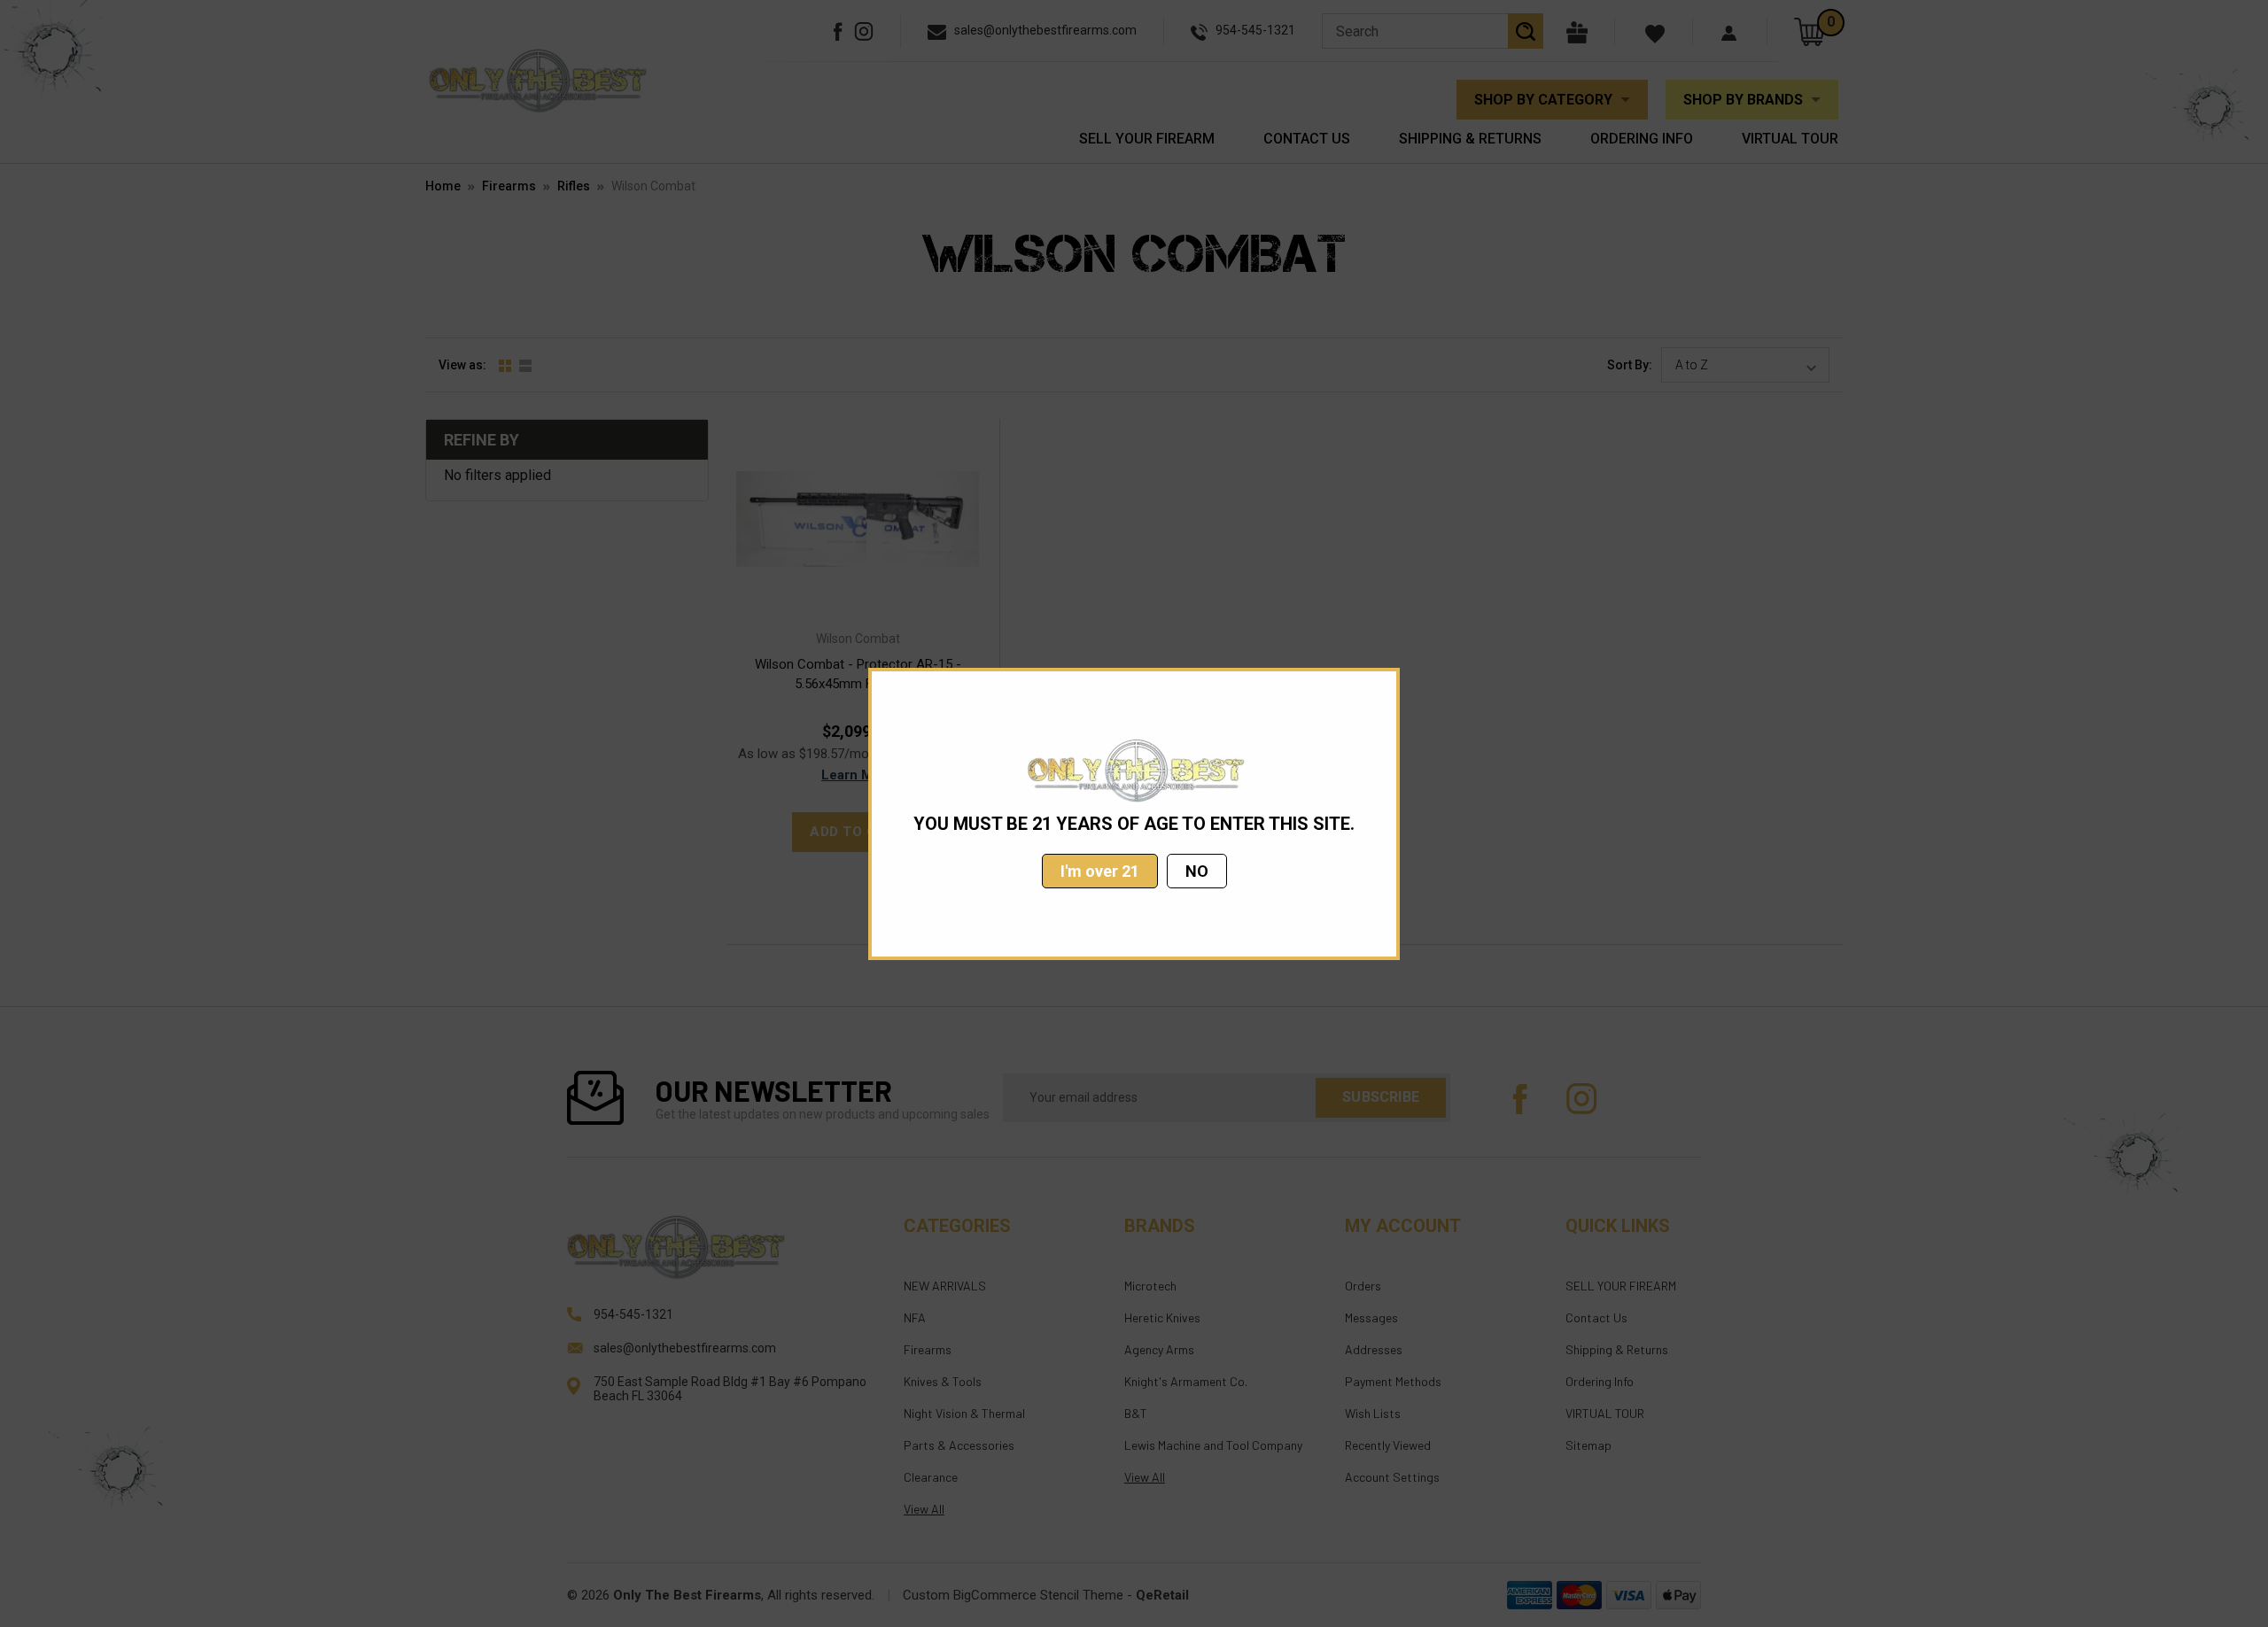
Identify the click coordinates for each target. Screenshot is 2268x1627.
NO (1197, 871)
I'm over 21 (1100, 871)
